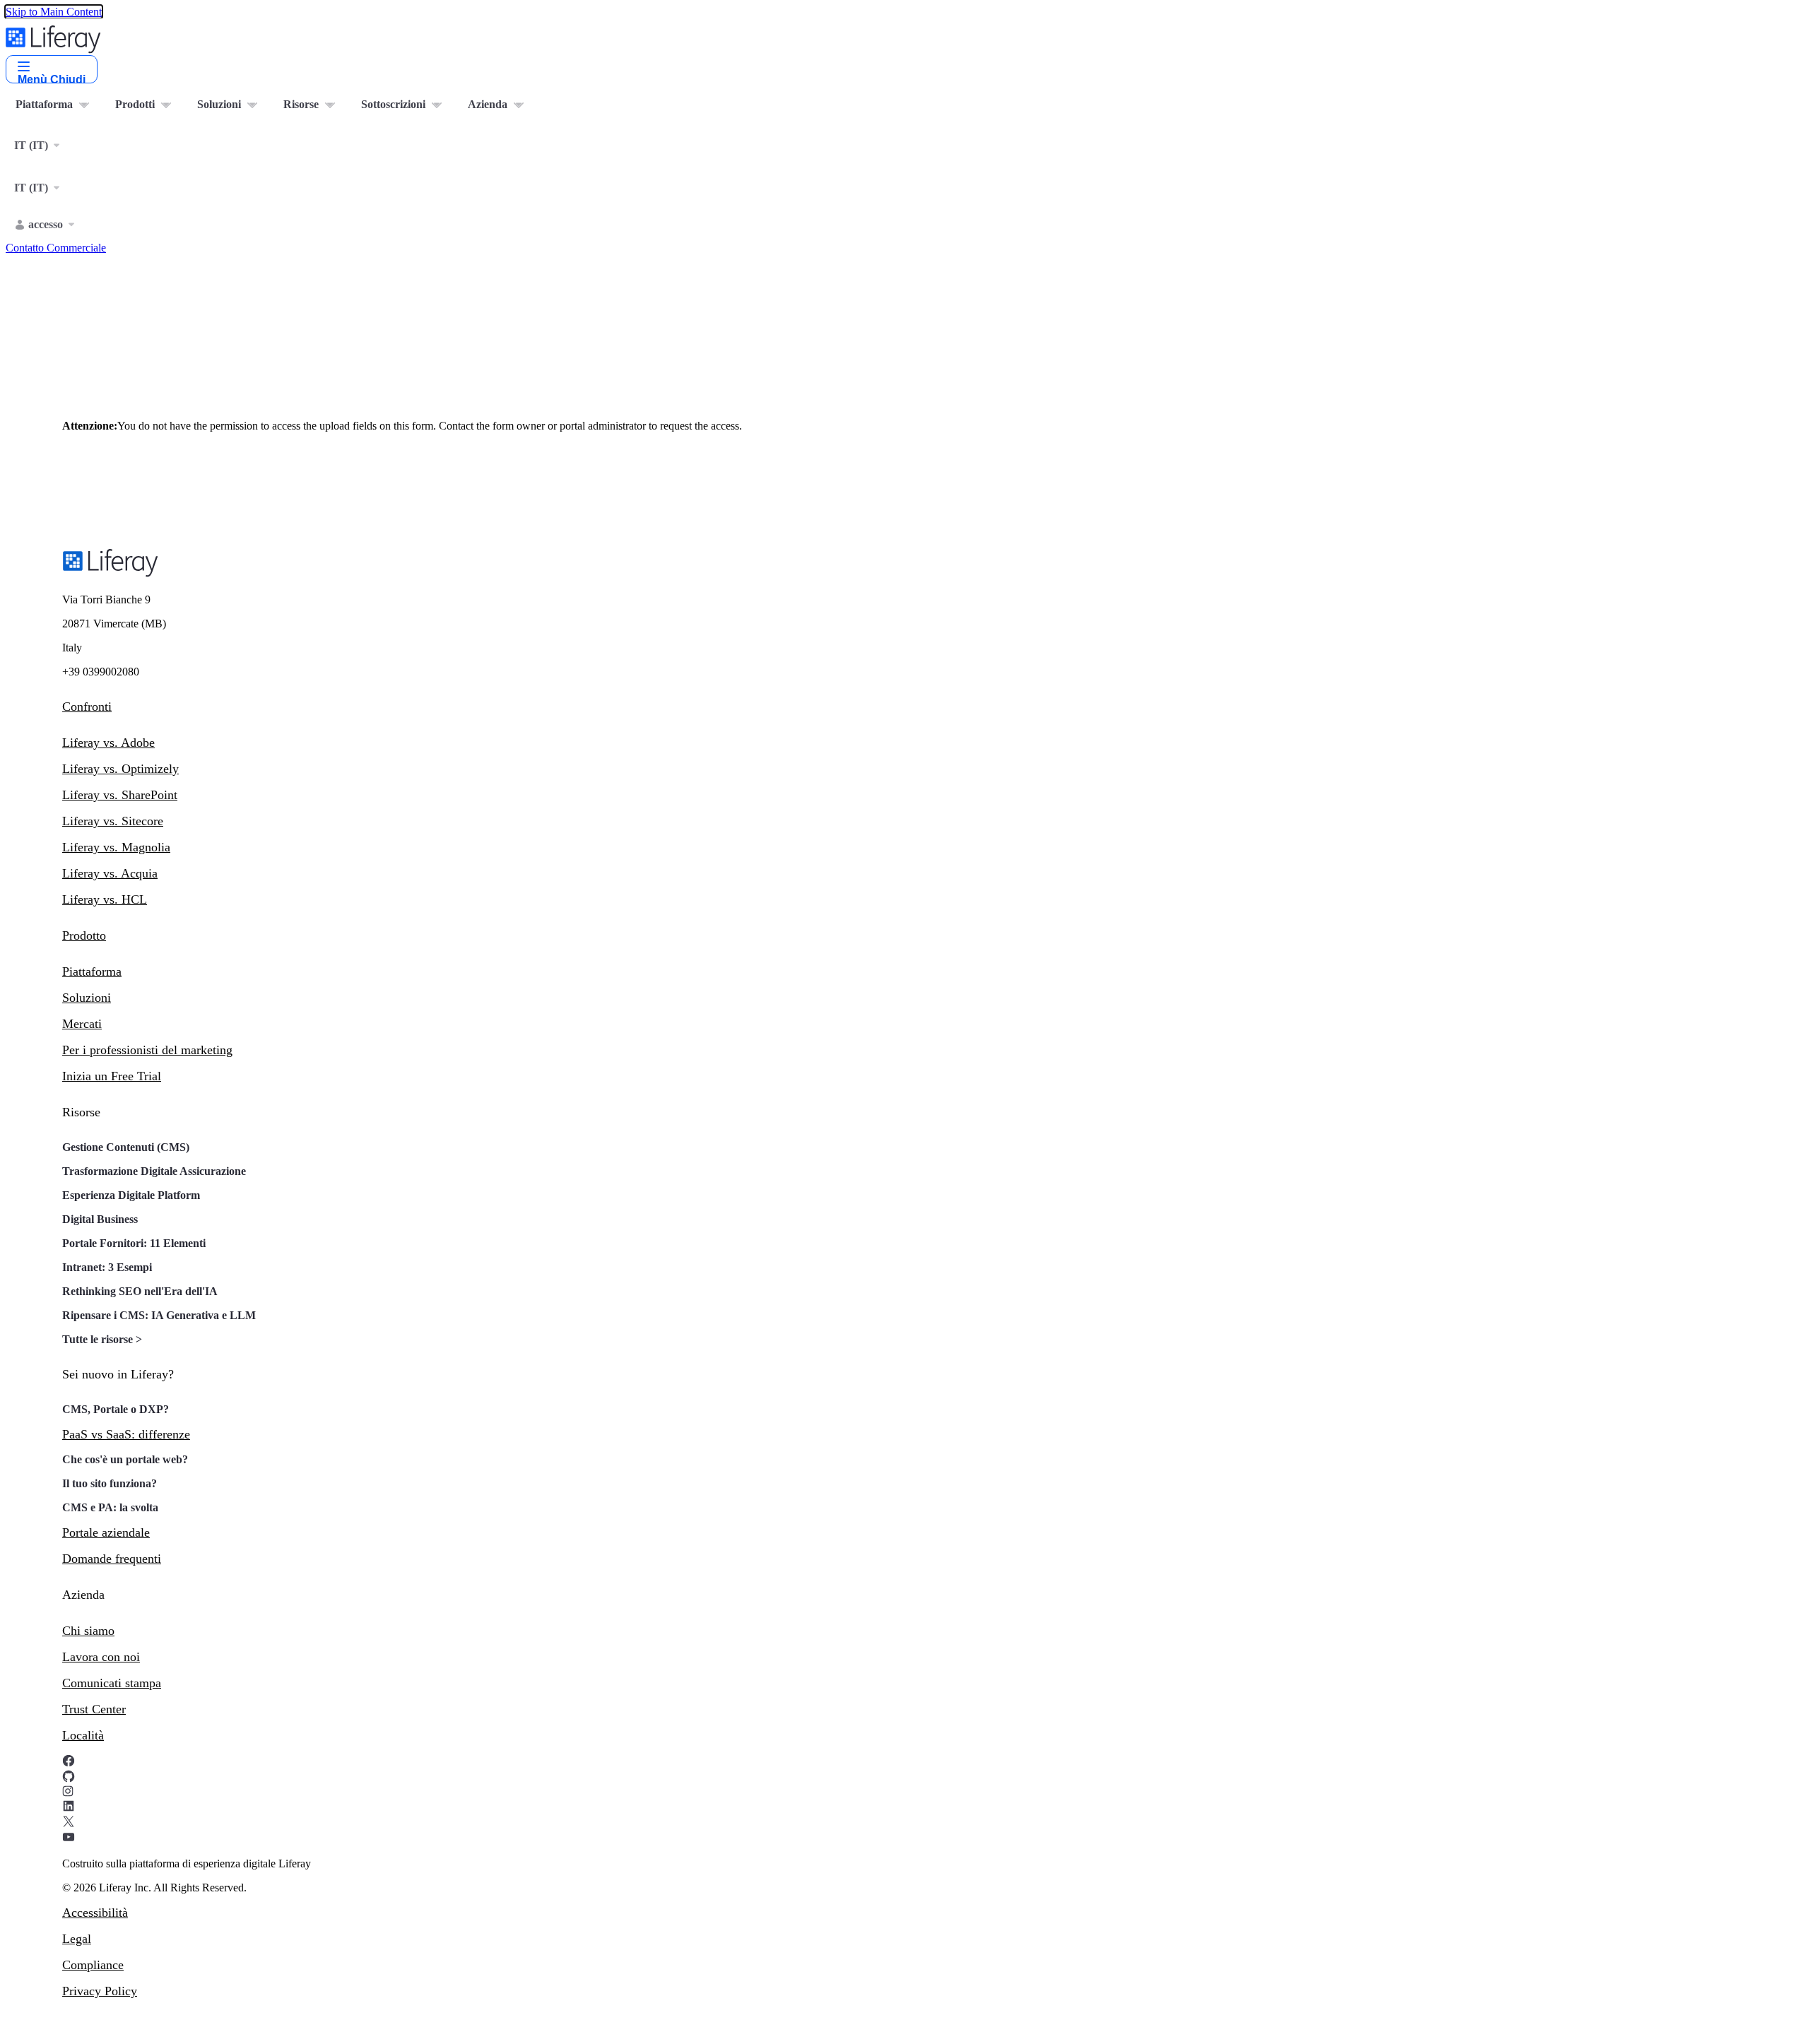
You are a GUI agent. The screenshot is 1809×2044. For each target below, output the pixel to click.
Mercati (82, 1024)
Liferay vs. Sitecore (113, 821)
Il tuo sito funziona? (110, 1483)
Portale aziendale (106, 1532)
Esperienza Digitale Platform (131, 1195)
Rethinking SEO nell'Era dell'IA (140, 1291)
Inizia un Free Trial (112, 1076)
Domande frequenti (112, 1559)
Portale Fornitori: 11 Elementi (134, 1243)
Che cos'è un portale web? (125, 1459)
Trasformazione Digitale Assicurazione (154, 1171)
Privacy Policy (100, 1991)
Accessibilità (95, 1913)
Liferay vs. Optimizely (120, 769)
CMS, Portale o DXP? (116, 1409)
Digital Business (100, 1219)
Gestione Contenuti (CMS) (126, 1147)
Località (83, 1735)
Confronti (87, 707)
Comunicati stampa (112, 1683)
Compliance (93, 1965)
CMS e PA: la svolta (110, 1507)
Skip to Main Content (54, 12)
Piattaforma (92, 971)
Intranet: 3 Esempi (107, 1267)
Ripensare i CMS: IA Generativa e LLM (159, 1315)
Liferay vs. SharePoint (120, 795)
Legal (77, 1939)
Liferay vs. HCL (105, 899)
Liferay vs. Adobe (108, 743)
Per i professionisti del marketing (147, 1050)
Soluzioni (87, 998)
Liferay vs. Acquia (110, 873)
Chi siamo (88, 1631)
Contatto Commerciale (56, 248)
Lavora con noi (101, 1657)
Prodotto (84, 935)
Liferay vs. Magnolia (116, 847)
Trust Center (94, 1709)
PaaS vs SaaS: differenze (126, 1434)
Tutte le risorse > (102, 1339)
